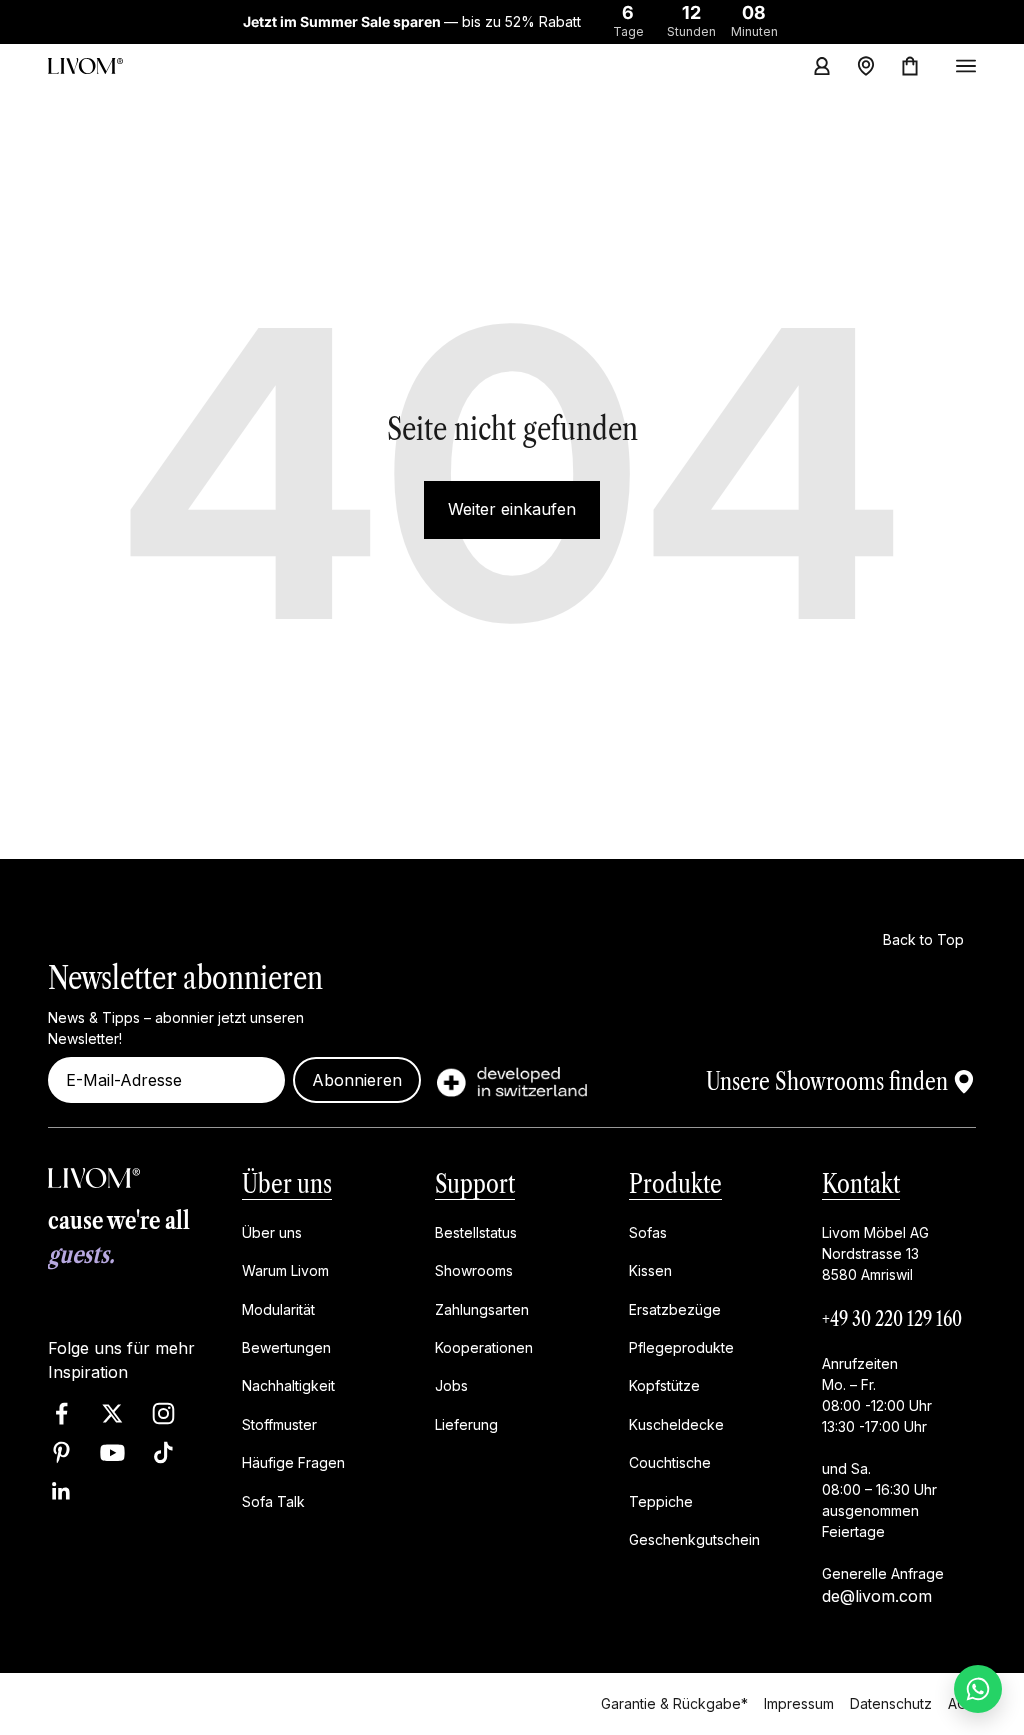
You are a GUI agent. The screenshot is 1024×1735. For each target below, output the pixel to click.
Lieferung (466, 1424)
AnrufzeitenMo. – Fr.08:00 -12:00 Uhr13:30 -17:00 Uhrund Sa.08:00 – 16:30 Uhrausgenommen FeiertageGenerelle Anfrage (883, 1468)
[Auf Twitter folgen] (112, 1412)
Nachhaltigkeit (288, 1385)
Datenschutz (891, 1703)
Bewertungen (286, 1347)
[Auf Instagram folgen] (163, 1412)
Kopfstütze (664, 1385)
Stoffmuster (279, 1424)
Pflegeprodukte (681, 1347)
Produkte (675, 1184)
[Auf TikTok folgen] (163, 1451)
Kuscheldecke (676, 1424)
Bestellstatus (476, 1232)
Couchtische (670, 1462)
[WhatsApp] (978, 1689)
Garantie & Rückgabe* (674, 1703)
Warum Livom (285, 1270)
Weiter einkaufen (512, 509)
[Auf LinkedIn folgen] (61, 1490)
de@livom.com (877, 1596)
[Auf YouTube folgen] (112, 1451)
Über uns (287, 1184)
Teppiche (661, 1500)
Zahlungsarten (482, 1308)
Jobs (451, 1385)
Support (475, 1184)
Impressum (799, 1703)
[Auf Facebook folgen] (61, 1412)
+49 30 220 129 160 (892, 1319)
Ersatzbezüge (675, 1308)
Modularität (278, 1308)
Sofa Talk (273, 1500)
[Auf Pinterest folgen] (61, 1451)
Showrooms (474, 1270)
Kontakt (861, 1184)
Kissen (650, 1270)
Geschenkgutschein (694, 1539)
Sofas (648, 1232)
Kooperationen (484, 1347)
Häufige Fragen (293, 1462)
